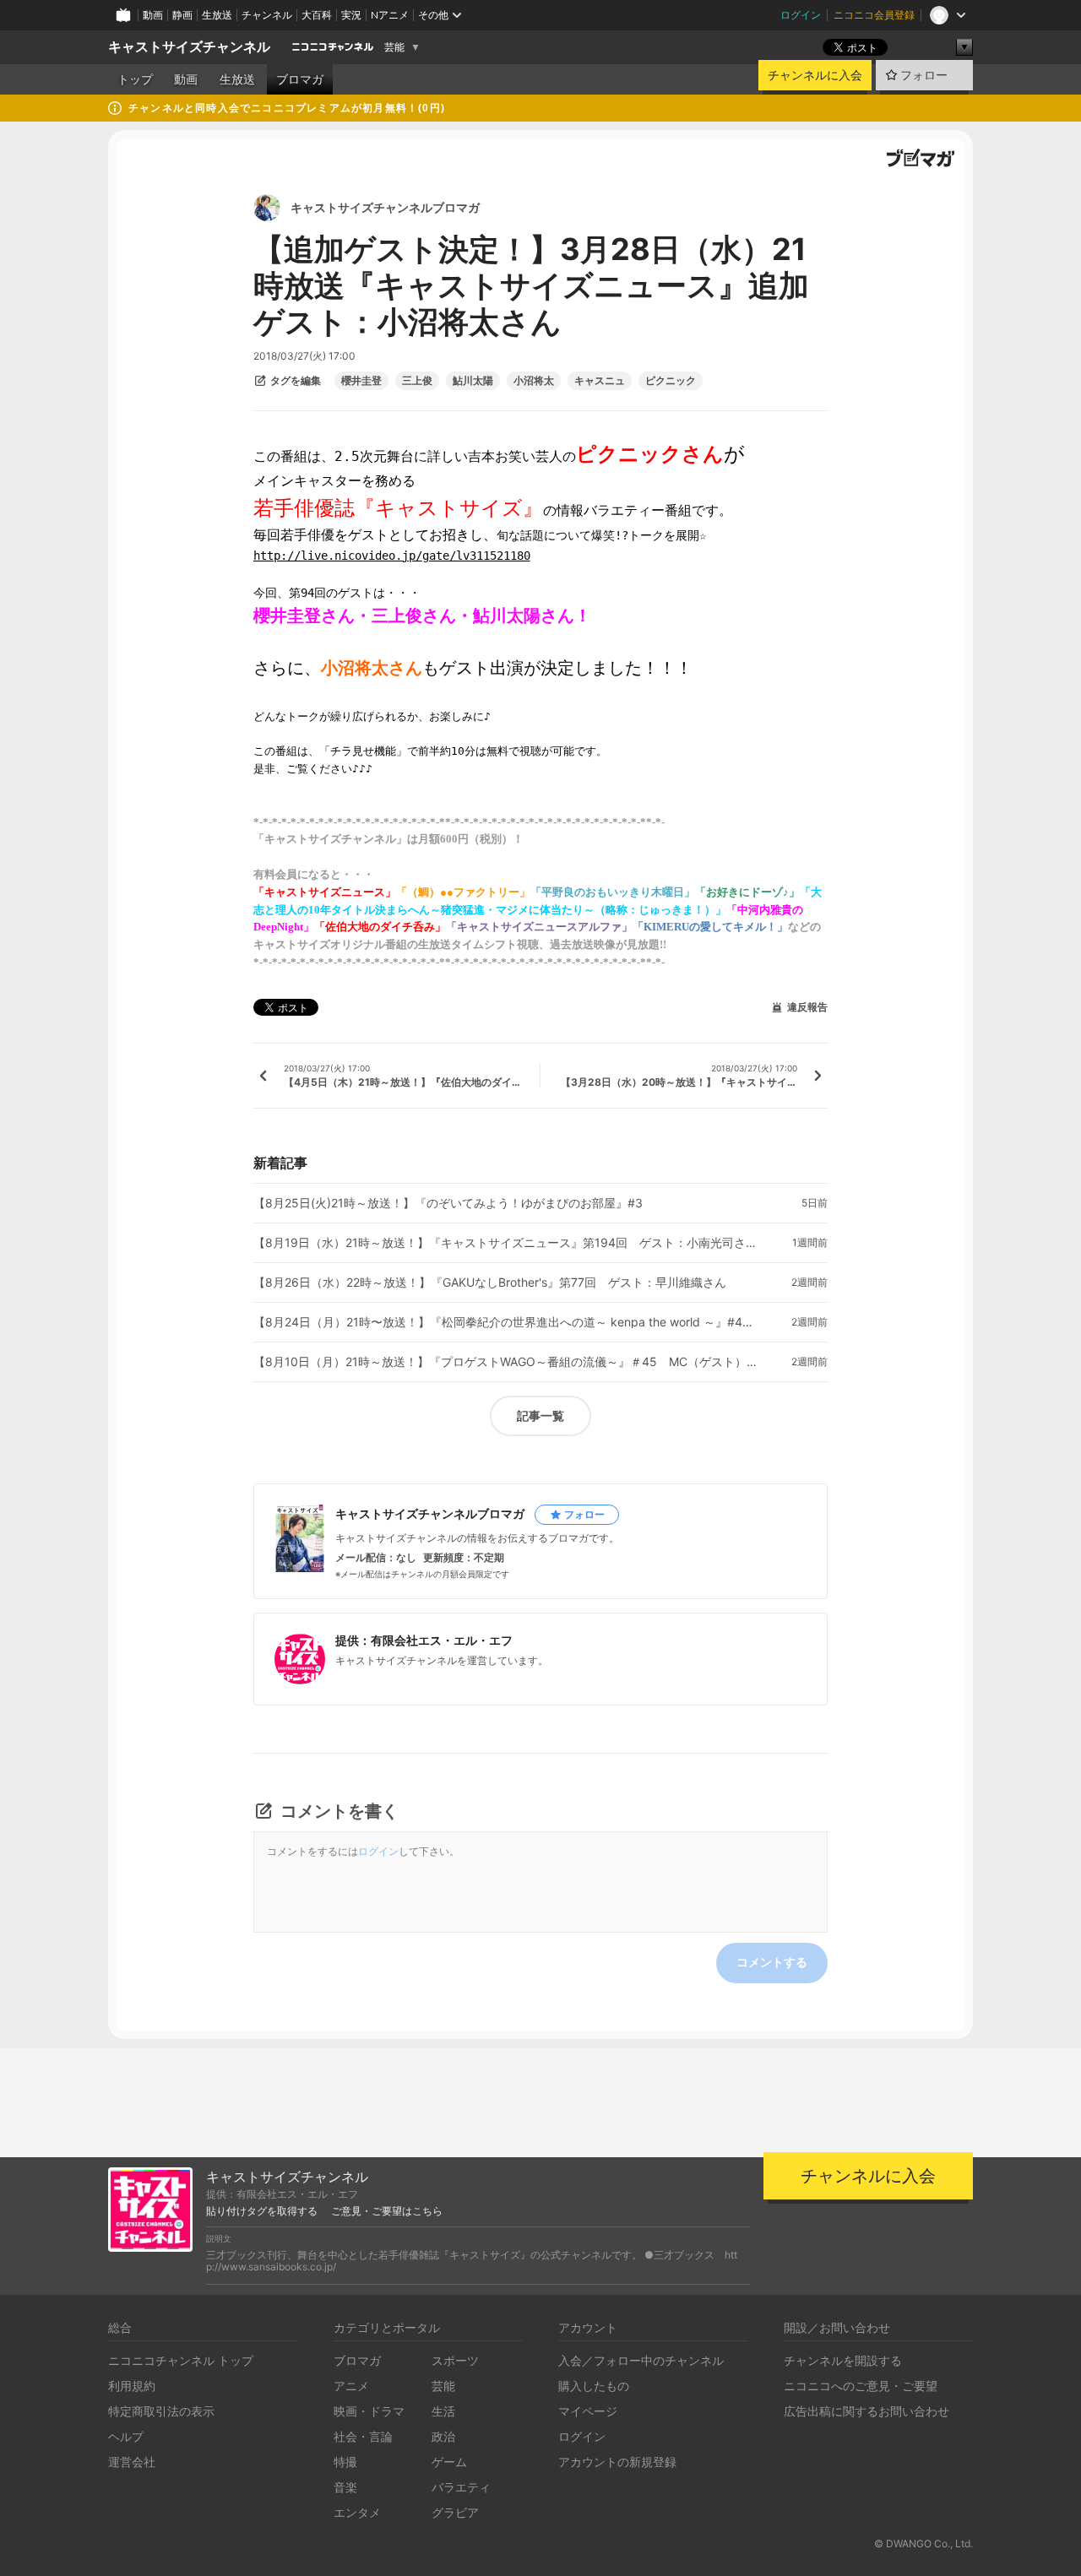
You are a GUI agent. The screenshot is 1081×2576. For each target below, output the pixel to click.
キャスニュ (600, 381)
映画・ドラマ (369, 2411)
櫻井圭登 (361, 381)
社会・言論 (363, 2436)
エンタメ (357, 2512)
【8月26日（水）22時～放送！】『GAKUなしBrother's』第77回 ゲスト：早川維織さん (490, 1283)
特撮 (345, 2462)
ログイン (801, 15)
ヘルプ (126, 2436)
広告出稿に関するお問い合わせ (866, 2411)
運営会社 (132, 2462)
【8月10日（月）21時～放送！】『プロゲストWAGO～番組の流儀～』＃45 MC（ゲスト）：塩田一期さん (507, 1362)
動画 (153, 15)
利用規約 (132, 2386)
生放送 (217, 15)
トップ (135, 79)
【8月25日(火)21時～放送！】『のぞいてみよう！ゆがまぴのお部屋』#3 (448, 1203)
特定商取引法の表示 (161, 2411)
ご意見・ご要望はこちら (387, 2211)
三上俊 (417, 381)
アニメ (351, 2386)
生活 (443, 2411)
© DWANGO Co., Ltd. (923, 2543)
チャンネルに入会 (815, 75)
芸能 (394, 47)
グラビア (455, 2512)
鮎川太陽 (473, 381)
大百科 (317, 15)
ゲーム (449, 2462)
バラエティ (461, 2487)
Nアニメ (390, 15)
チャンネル (267, 15)
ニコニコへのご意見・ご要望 (861, 2386)
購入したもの (594, 2386)
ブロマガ (300, 79)
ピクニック (671, 381)
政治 (443, 2436)
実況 (351, 15)
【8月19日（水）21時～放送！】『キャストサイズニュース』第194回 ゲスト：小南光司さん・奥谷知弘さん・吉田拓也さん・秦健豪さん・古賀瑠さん (507, 1243)
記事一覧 (540, 1415)
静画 (182, 15)
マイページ (588, 2411)
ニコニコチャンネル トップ (181, 2360)
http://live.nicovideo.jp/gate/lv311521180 (392, 556)
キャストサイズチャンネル (189, 47)
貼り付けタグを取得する (262, 2211)
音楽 (345, 2487)
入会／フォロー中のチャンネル (641, 2360)
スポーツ (455, 2360)
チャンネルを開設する (843, 2360)
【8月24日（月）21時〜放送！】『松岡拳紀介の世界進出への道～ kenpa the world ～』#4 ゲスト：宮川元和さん (507, 1322)
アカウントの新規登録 (617, 2462)
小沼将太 (534, 381)
